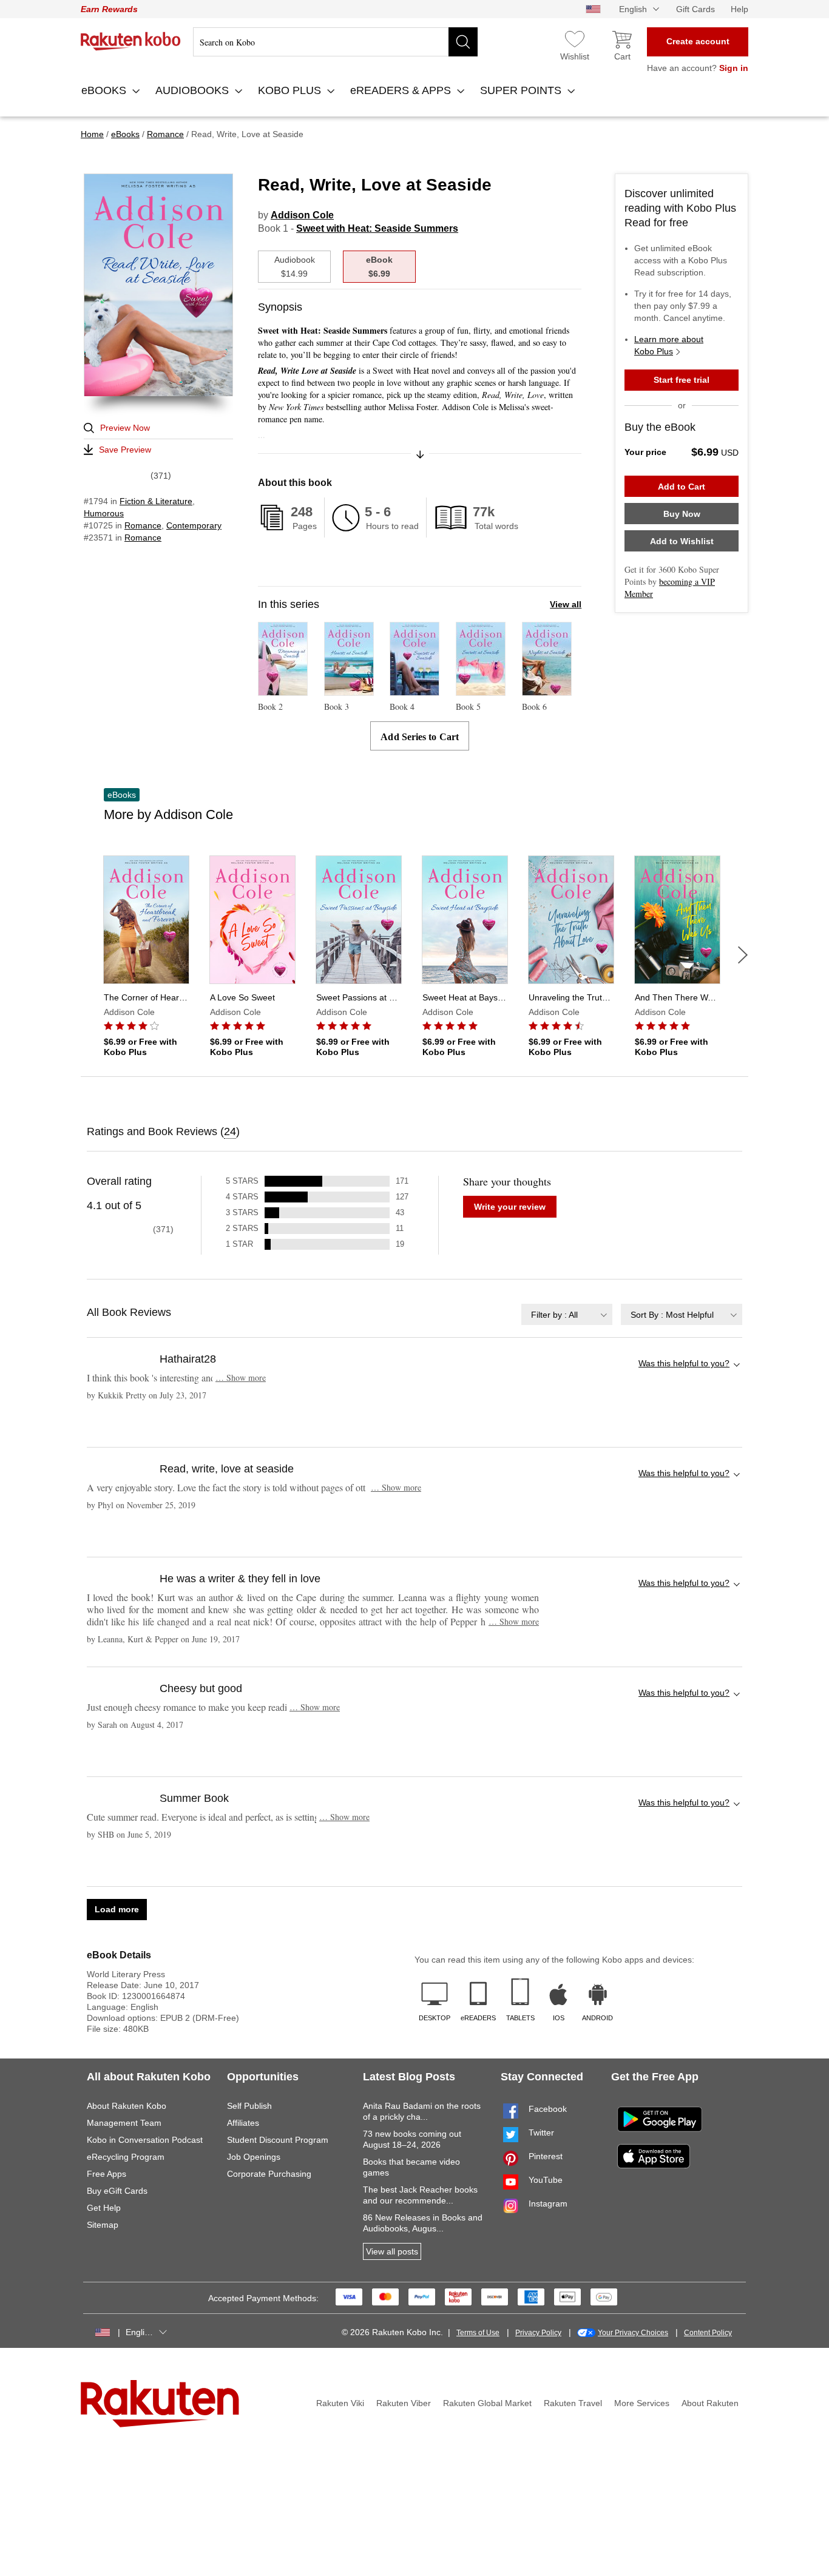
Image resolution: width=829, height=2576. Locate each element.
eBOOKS (105, 90)
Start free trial (682, 380)
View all (566, 604)
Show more (241, 1377)
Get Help (104, 2208)
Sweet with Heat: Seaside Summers (377, 228)
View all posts (392, 2251)
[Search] (463, 42)
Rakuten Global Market (487, 2403)
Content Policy (708, 2333)
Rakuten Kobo (131, 41)
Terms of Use (478, 2333)
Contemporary (194, 525)
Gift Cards (695, 9)
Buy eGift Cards (117, 2191)
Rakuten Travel (573, 2403)
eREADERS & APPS (402, 90)
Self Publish (249, 2106)
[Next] (743, 955)
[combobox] (567, 1314)
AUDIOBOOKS (194, 90)
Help (739, 9)
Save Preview (125, 450)
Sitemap (103, 2225)
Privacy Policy (538, 2333)
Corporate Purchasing (269, 2174)
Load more (117, 1909)
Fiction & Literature (156, 501)
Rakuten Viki (340, 2403)
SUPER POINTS (522, 90)
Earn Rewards (109, 9)
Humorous (104, 513)
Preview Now (125, 428)
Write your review (510, 1207)
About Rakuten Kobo (127, 2106)
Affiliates (243, 2123)
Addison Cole (302, 215)
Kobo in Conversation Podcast (145, 2140)
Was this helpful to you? (684, 1363)
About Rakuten (710, 2403)
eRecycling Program (126, 2157)
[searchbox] (335, 42)
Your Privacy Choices (633, 2333)
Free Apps (107, 2174)
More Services (642, 2403)
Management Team (124, 2123)
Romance (143, 525)
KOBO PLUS (291, 90)
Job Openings (254, 2157)
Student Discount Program (278, 2140)
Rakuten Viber (404, 2403)
